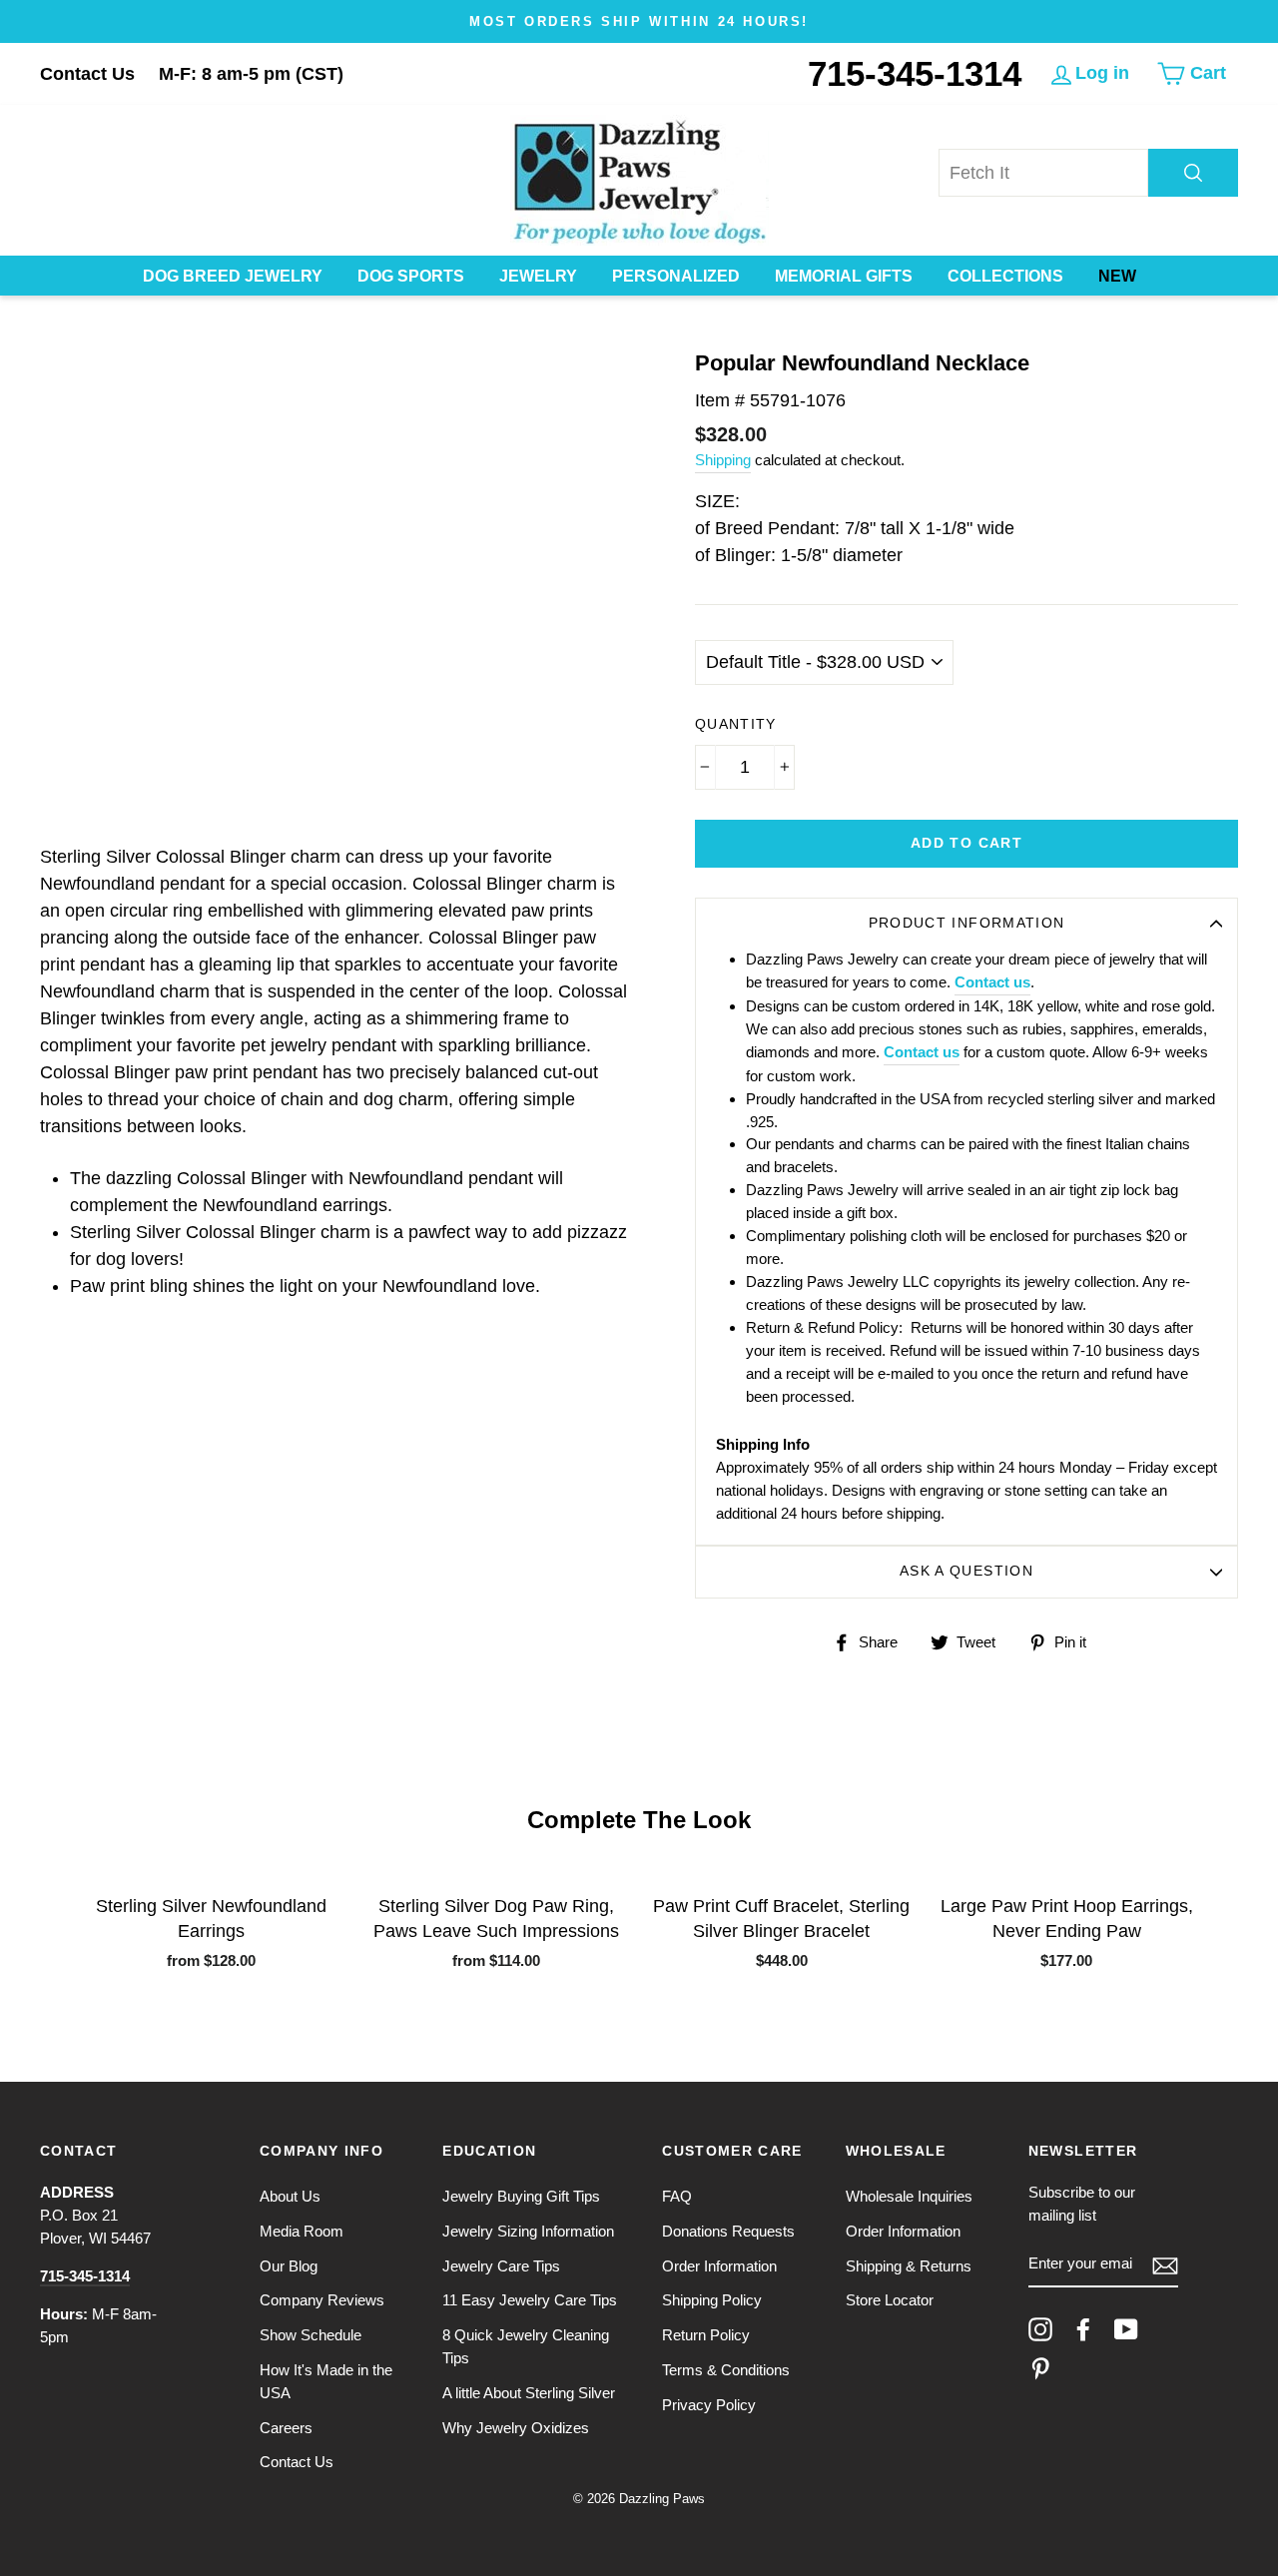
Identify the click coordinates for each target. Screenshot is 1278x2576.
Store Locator (890, 2300)
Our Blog (289, 2266)
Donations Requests (728, 2231)
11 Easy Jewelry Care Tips (530, 2300)
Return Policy (706, 2335)
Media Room (302, 2231)
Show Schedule (311, 2335)
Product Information (967, 923)
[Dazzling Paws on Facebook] (1083, 2329)
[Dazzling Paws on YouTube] (1126, 2329)
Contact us (992, 982)
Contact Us (87, 74)
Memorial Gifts (844, 276)
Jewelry (538, 276)
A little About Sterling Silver (529, 2393)
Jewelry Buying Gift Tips (521, 2196)
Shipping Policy (712, 2300)
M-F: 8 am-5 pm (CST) (251, 74)
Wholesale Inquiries (909, 2196)
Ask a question (966, 1571)
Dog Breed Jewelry (233, 276)
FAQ (677, 2196)
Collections (1005, 276)
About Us (290, 2196)
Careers (286, 2428)
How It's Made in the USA (326, 2381)
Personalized (676, 276)
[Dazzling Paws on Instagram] (1040, 2329)
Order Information (719, 2266)
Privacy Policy (709, 2405)
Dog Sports (411, 276)
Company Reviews (322, 2300)
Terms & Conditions (726, 2370)
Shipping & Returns (909, 2266)
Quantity (736, 724)
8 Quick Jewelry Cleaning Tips (526, 2346)
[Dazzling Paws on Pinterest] (1040, 2368)
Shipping (723, 460)
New (1117, 276)
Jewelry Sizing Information (528, 2231)
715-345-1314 (915, 73)
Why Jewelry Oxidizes (516, 2428)
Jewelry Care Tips (501, 2266)
